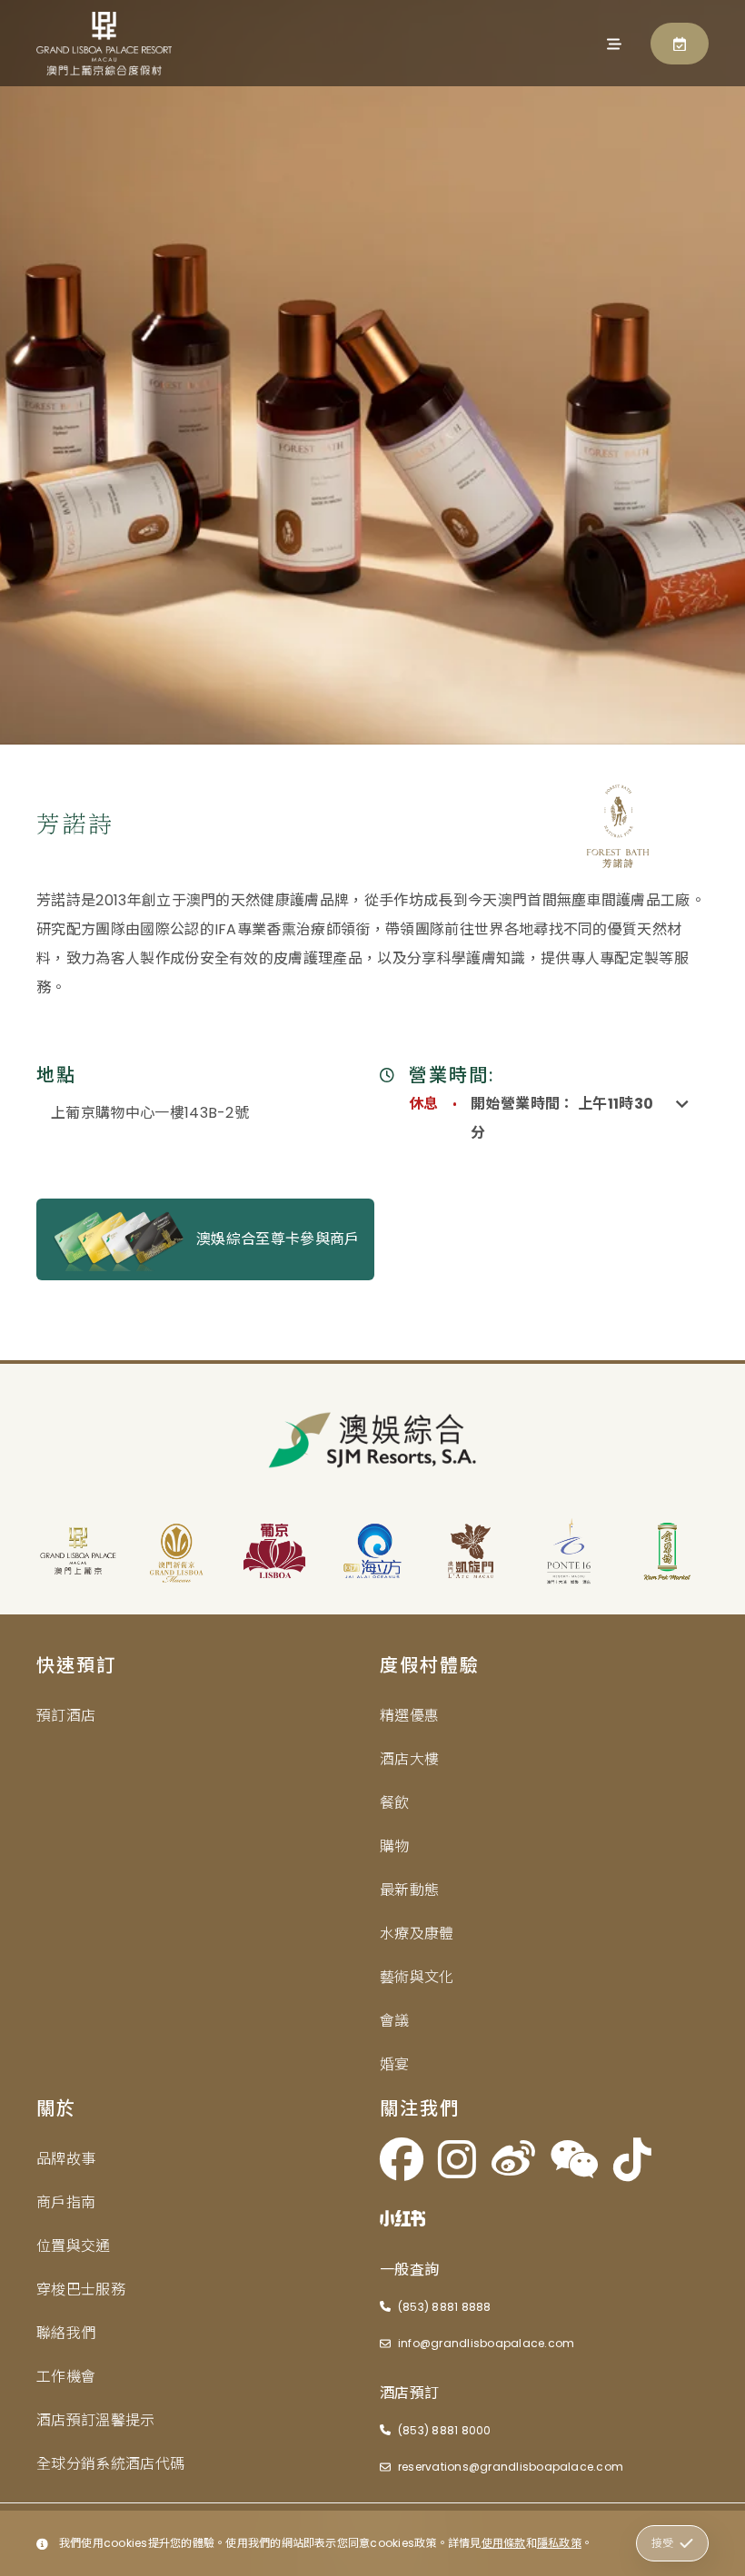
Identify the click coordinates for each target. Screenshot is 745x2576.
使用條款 (504, 2543)
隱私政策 (559, 2543)
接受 (662, 2543)
